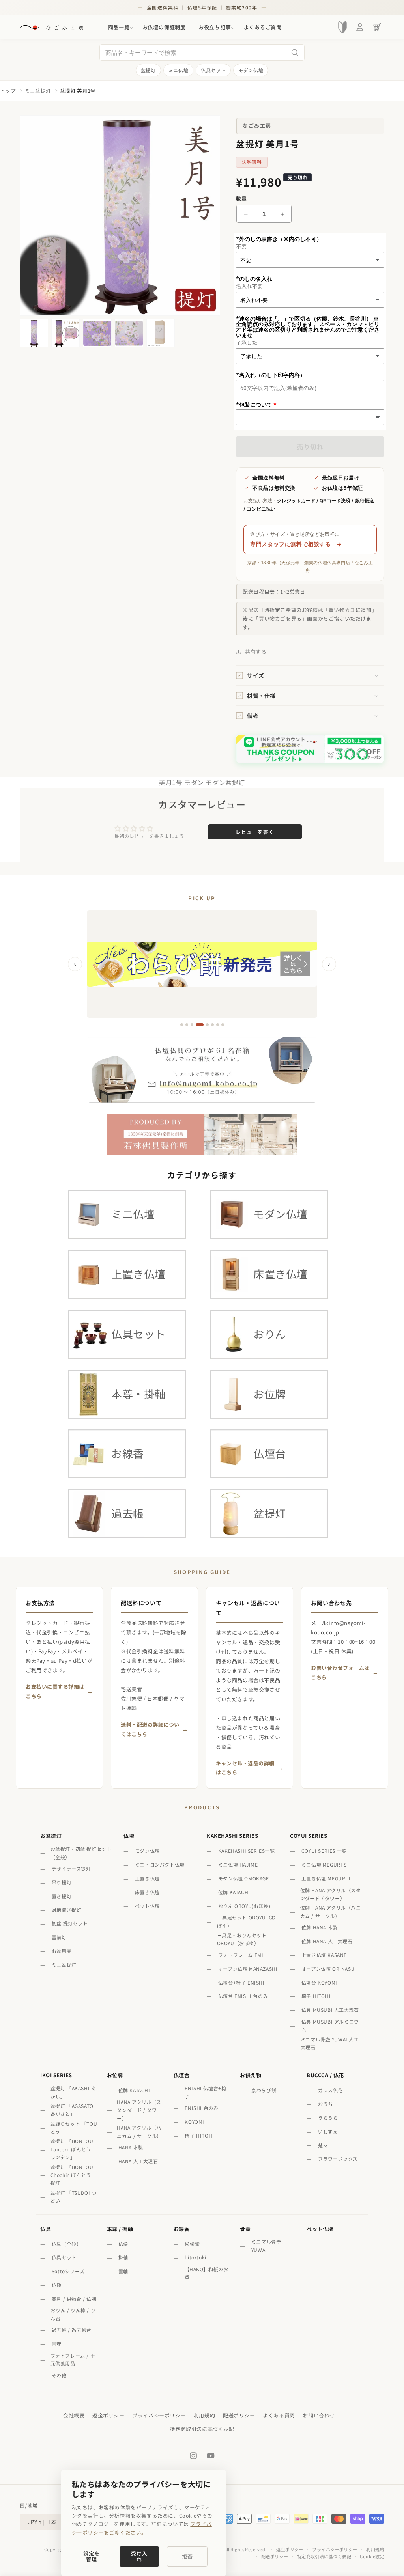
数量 (241, 199)
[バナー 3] (192, 1025)
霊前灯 (59, 1937)
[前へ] (75, 964)
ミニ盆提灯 (38, 91)
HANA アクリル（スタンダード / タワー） (139, 2110)
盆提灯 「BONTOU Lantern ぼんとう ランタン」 (72, 2149)
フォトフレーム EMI (241, 1955)
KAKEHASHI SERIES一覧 (247, 1851)
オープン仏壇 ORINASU (328, 1969)
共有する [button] (256, 652)
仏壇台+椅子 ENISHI (241, 1982)
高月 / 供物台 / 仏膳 (74, 2299)
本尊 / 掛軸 (120, 2229)
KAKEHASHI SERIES (232, 1836)
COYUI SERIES (309, 1836)
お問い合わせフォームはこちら (340, 1672)
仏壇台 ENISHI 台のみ (243, 1996)
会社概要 (74, 2415)
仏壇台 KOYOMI (319, 1982)
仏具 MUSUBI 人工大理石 (330, 2010)
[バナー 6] (212, 1025)
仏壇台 (182, 2075)
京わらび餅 (264, 2090)
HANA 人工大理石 (138, 2161)
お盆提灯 (51, 1836)
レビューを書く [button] (255, 832)
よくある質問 (279, 2415)
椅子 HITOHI (316, 1996)
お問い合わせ (319, 2415)
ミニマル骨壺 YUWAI (266, 2245)
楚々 (323, 2145)
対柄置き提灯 (67, 1910)
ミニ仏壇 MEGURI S (324, 1864)
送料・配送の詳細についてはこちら (150, 1729)
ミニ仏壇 (178, 70)
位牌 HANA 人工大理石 (327, 1941)
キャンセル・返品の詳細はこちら (245, 1768)
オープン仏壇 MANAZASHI (248, 1969)
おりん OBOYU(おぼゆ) (244, 1906)
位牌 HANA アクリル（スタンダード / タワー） (331, 1894)
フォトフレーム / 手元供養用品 (73, 2359)
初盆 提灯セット (70, 1923)
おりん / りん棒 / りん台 (73, 2314)
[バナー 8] (223, 1025)
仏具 (46, 2229)
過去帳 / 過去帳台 (72, 2330)
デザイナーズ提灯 (71, 1868)
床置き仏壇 (147, 1892)
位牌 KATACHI (234, 1892)
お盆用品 (62, 1951)
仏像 (57, 2285)
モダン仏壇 (251, 70)
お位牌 (115, 2075)
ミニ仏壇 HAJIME (238, 1864)
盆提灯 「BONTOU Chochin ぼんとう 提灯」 (72, 2175)
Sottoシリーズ (68, 2271)
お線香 (182, 2229)
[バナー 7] (218, 1025)
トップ (8, 91)
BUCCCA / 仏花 (325, 2075)
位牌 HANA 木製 (320, 1927)
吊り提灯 (62, 1882)
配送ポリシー (239, 2415)
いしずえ (328, 2131)
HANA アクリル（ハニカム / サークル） (139, 2131)
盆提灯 (148, 70)
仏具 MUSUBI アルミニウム (330, 2025)
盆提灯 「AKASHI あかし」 (73, 2092)
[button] (119, 27)
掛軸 (123, 2257)
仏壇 (129, 1836)
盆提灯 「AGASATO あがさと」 (72, 2110)
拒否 (187, 2556)
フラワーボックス (338, 2159)
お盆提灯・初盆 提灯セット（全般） (81, 1853)
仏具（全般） (67, 2244)
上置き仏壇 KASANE (324, 1955)
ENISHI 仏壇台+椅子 (205, 2092)
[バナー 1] (182, 1025)
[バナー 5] (207, 1025)
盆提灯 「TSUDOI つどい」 (74, 2196)
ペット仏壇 (147, 1906)
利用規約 (204, 2415)
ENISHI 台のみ (201, 2108)
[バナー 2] (187, 1025)
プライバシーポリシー (159, 2415)
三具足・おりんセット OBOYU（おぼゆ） (242, 1939)
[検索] (295, 52)
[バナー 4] (200, 1025)
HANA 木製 (131, 2147)
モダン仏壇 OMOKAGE (244, 1878)
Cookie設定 (372, 2556)
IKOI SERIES (56, 2075)
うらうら (328, 2118)
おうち (325, 2104)
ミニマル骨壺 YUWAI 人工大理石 (330, 2043)
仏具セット (213, 70)
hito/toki (195, 2257)
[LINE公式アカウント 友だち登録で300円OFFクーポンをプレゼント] (310, 749)
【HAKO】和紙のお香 (207, 2273)
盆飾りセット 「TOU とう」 (74, 2127)
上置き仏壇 (147, 1878)
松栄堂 (192, 2244)
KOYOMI (195, 2122)
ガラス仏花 (330, 2090)
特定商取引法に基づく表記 (202, 2429)
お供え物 (251, 2075)
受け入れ (139, 2556)
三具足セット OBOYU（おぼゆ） (246, 1921)
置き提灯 (62, 1896)
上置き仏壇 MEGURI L (326, 1878)
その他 (59, 2375)
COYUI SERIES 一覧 (324, 1851)
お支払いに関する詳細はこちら (55, 1691)
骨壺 (57, 2344)
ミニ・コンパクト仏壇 (160, 1864)
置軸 (123, 2271)
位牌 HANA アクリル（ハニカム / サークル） (331, 1911)
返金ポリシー (108, 2415)
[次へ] (329, 964)
